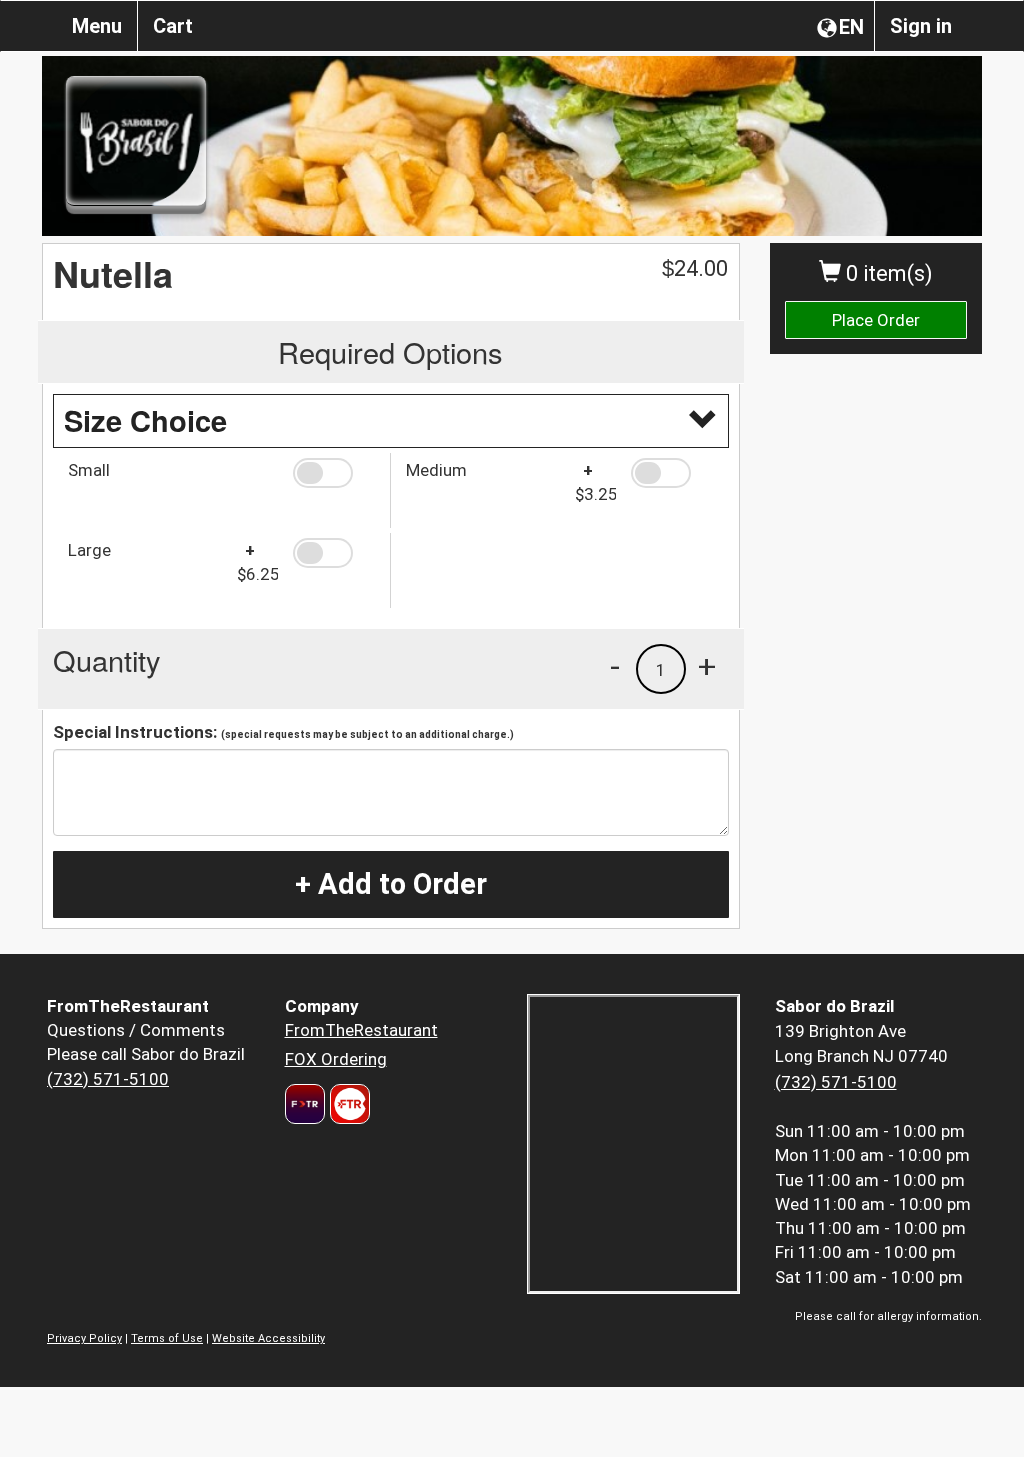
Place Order (876, 320)
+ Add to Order (391, 884)
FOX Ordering (336, 1059)
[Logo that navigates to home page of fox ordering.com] (347, 1104)
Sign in (921, 26)
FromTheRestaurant (361, 1030)
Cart (173, 26)
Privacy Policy (84, 1338)
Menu (97, 26)
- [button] (615, 666)
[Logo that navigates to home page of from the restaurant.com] (305, 1104)
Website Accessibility (268, 1338)
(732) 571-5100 (108, 1079)
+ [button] (707, 666)
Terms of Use (167, 1338)
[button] (334, 473)
